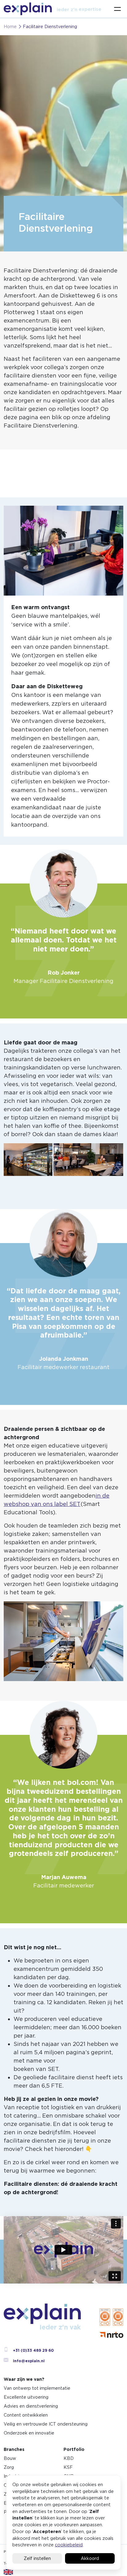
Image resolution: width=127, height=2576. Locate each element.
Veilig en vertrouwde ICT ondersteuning (46, 2424)
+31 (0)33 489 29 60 (33, 2350)
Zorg (9, 2467)
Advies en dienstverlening (31, 2406)
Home (10, 27)
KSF (68, 2467)
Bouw (10, 2458)
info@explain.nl (29, 2361)
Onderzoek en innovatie (29, 2433)
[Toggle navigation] (117, 9)
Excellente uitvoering (26, 2397)
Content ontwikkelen (26, 2415)
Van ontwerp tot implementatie (37, 2388)
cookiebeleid (69, 2545)
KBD (69, 2458)
